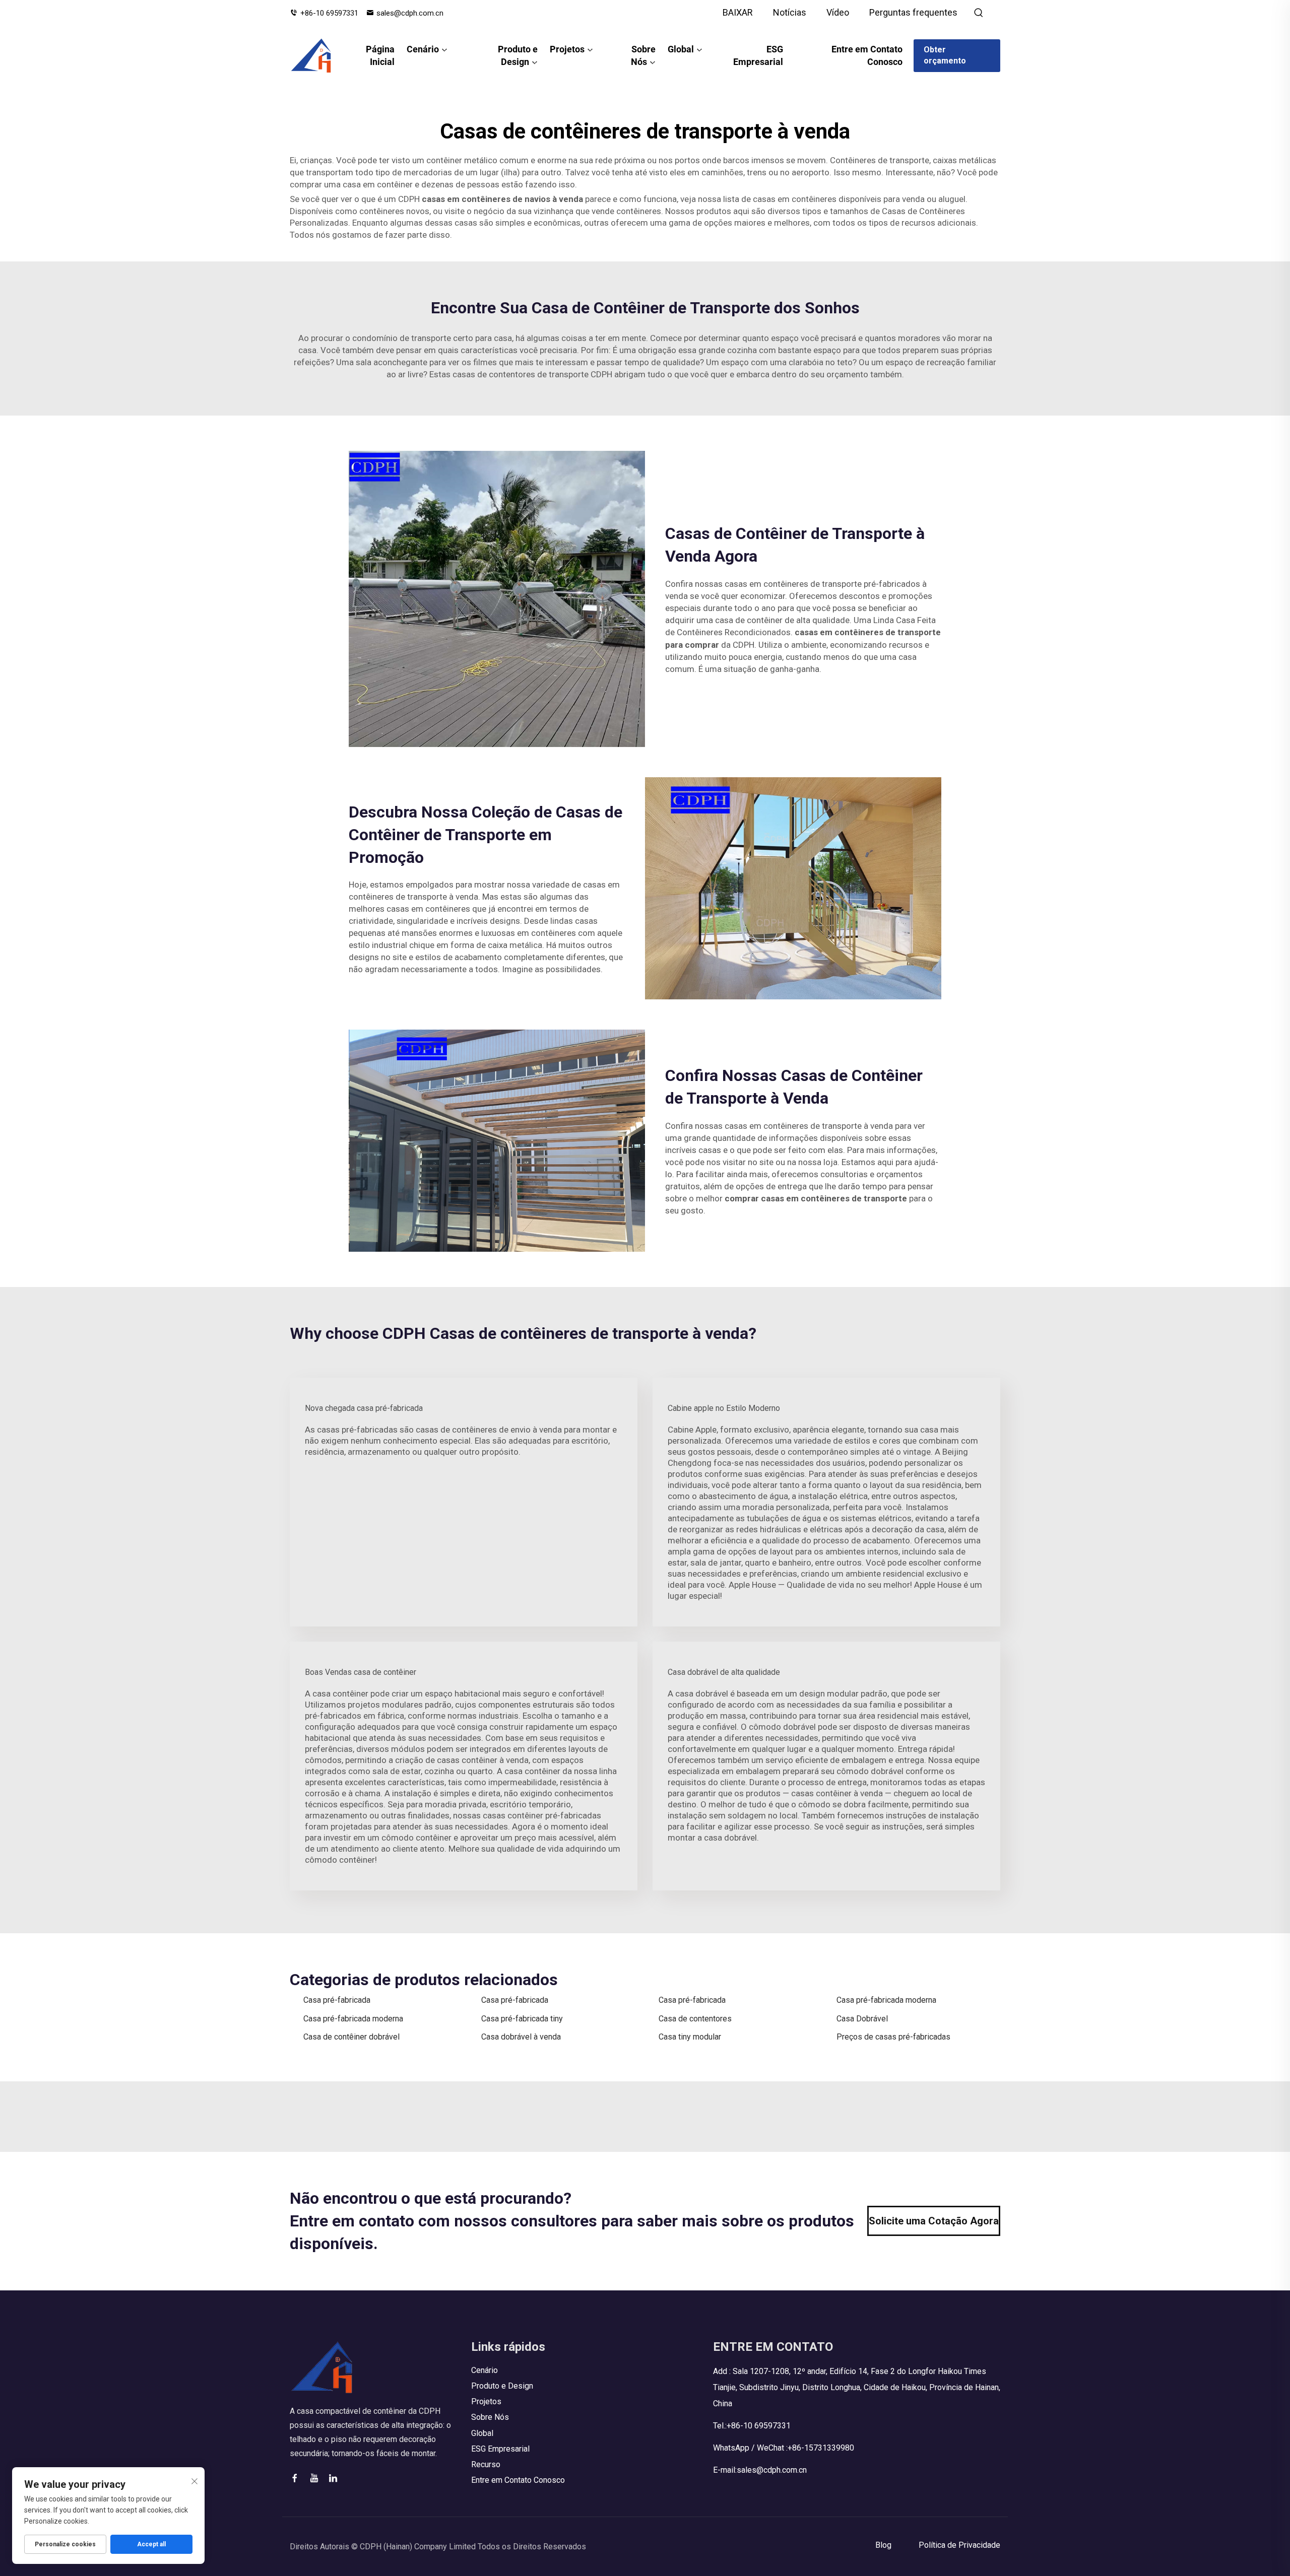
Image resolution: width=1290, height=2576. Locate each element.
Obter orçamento (945, 55)
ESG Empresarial (758, 55)
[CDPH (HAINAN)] (311, 55)
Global (681, 49)
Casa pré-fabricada (337, 2000)
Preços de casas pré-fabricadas (893, 2037)
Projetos (567, 49)
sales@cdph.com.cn (410, 13)
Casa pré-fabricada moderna (886, 2000)
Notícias (790, 12)
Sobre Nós (643, 55)
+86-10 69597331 (329, 13)
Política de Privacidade (959, 2545)
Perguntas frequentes (913, 12)
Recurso (486, 2464)
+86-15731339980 (821, 2448)
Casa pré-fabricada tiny (522, 2019)
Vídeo (838, 12)
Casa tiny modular (690, 2037)
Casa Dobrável (862, 2019)
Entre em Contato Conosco (867, 55)
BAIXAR (738, 12)
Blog (883, 2545)
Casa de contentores (695, 2019)
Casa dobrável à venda (521, 2037)
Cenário (423, 49)
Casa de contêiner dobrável (351, 2037)
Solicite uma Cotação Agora (934, 2221)
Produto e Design (518, 55)
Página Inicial (380, 55)
